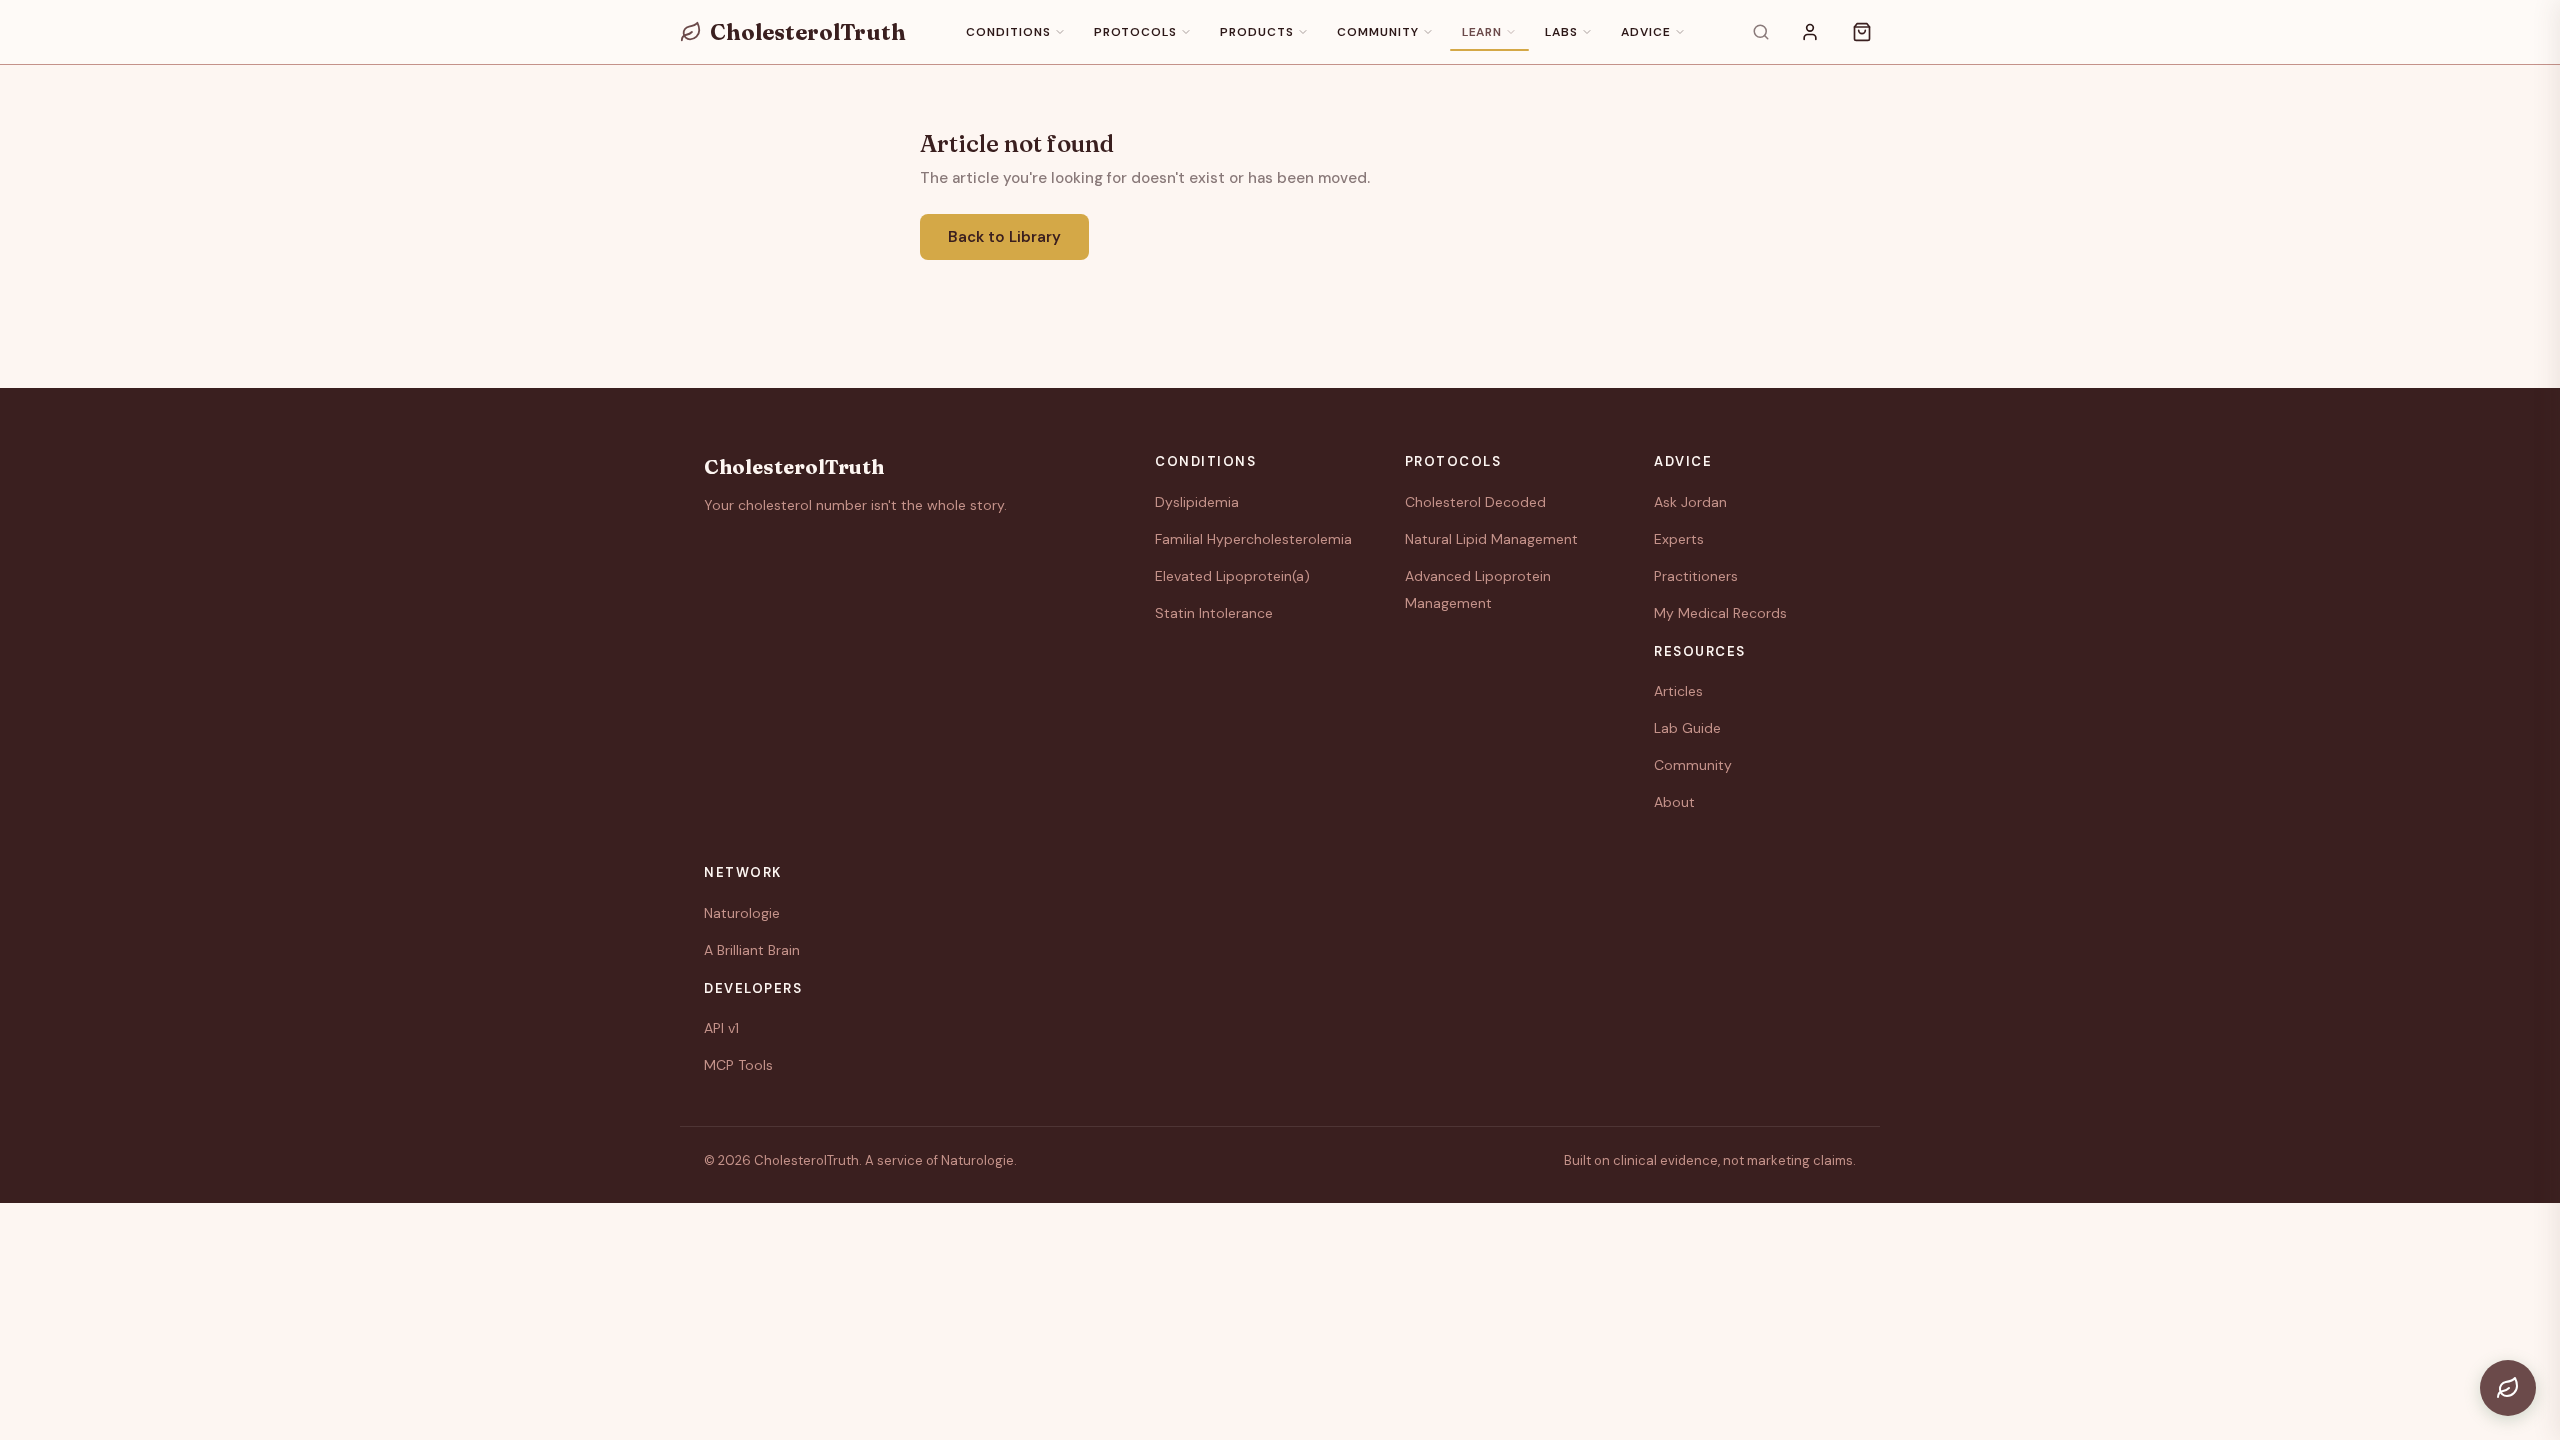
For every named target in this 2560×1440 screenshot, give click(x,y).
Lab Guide (1687, 728)
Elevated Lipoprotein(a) (1232, 576)
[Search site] (1761, 32)
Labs (1561, 32)
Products (1257, 32)
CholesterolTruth (808, 32)
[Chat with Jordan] (2508, 1388)
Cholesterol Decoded (1475, 502)
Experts (1679, 539)
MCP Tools (738, 1065)
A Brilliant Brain (752, 950)
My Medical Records (1720, 613)
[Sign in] (1810, 32)
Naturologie (742, 913)
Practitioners (1696, 576)
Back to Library (1004, 237)
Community (1378, 32)
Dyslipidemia (1197, 502)
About (1674, 802)
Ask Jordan (1690, 502)
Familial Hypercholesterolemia (1253, 539)
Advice (1646, 32)
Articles (1678, 691)
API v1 (721, 1028)
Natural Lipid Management (1491, 539)
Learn (1482, 32)
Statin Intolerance (1214, 613)
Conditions (1008, 32)
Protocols (1136, 32)
